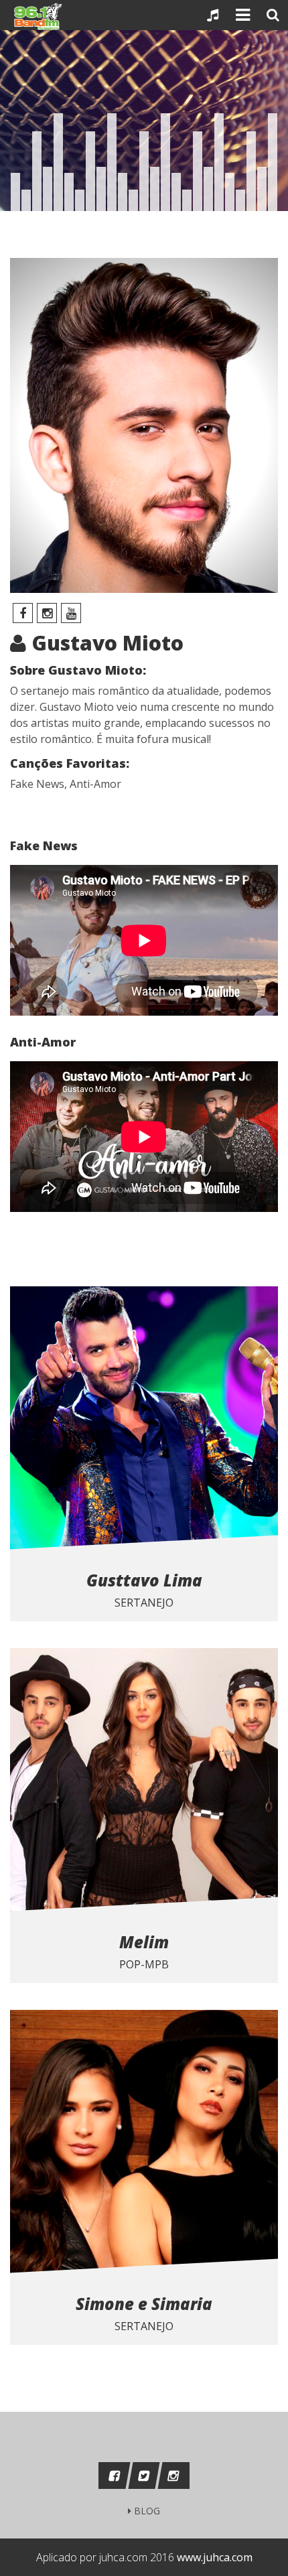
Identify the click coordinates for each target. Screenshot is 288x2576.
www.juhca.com (215, 2557)
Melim (144, 1942)
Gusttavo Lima (144, 1580)
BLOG (146, 2511)
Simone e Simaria (144, 2304)
